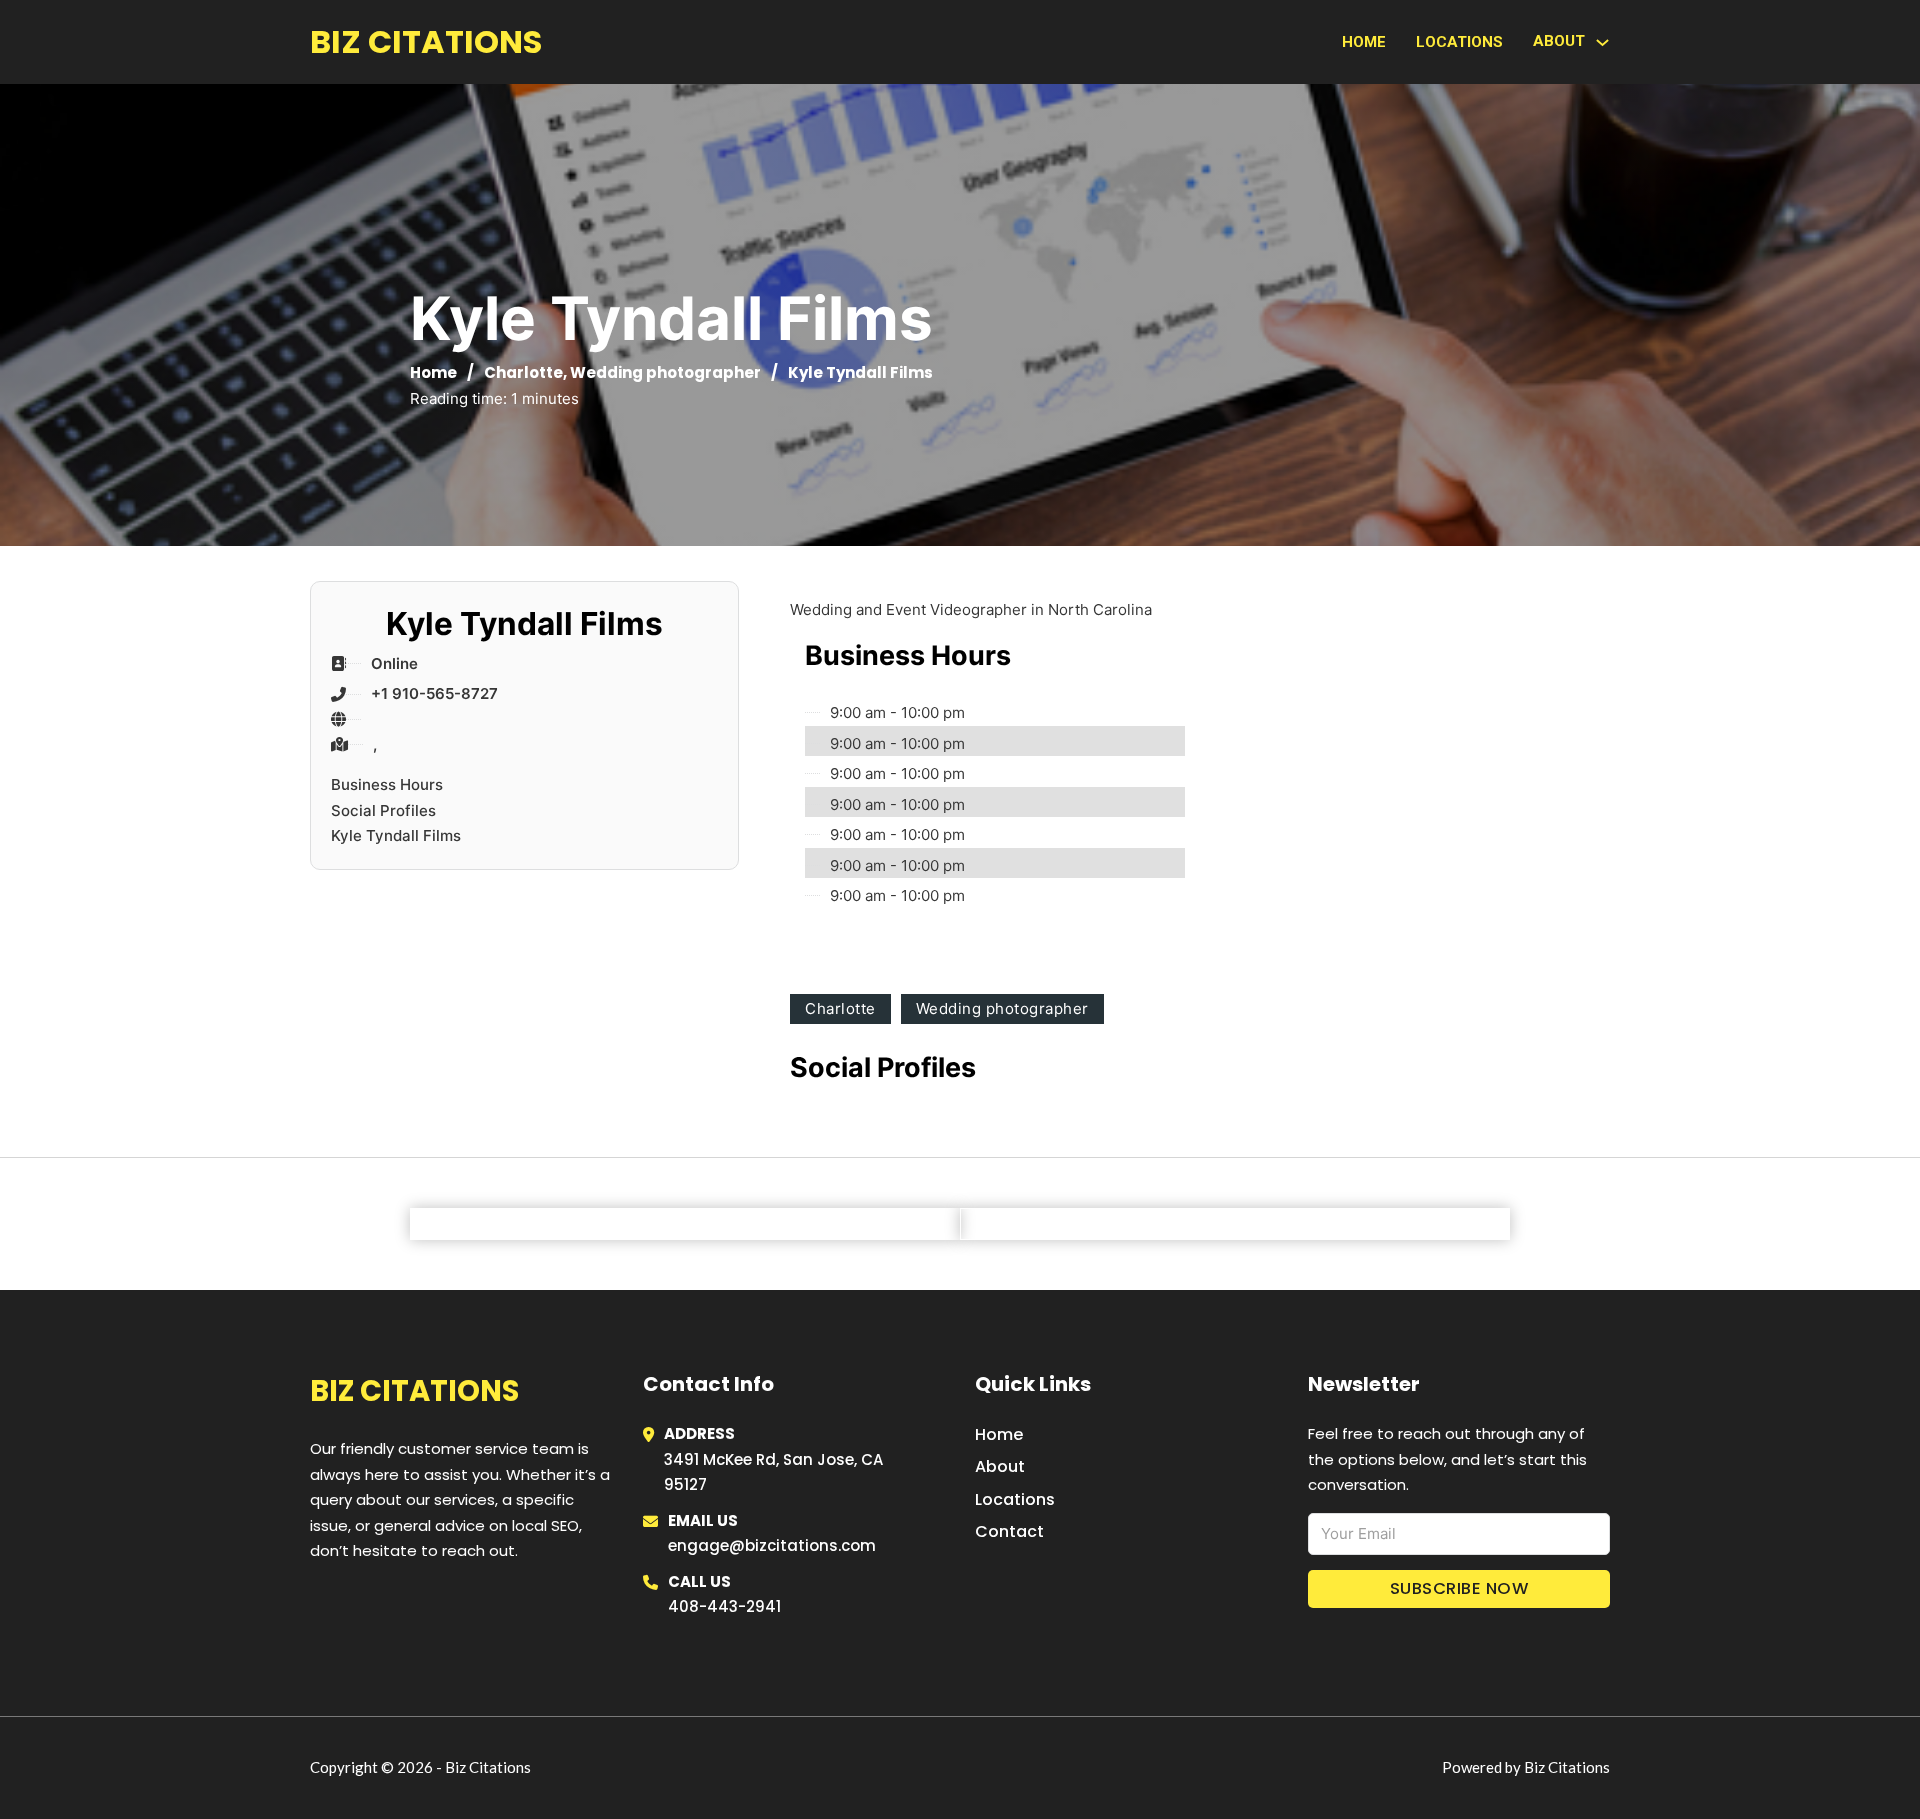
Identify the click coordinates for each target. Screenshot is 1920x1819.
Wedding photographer (665, 372)
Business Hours (387, 784)
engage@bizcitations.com (772, 1545)
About (1000, 1466)
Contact (1009, 1531)
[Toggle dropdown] (1602, 42)
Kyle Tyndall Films (396, 835)
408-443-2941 (724, 1606)
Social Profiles (383, 810)
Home (1364, 42)
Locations (1459, 42)
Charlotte (523, 372)
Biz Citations (426, 41)
